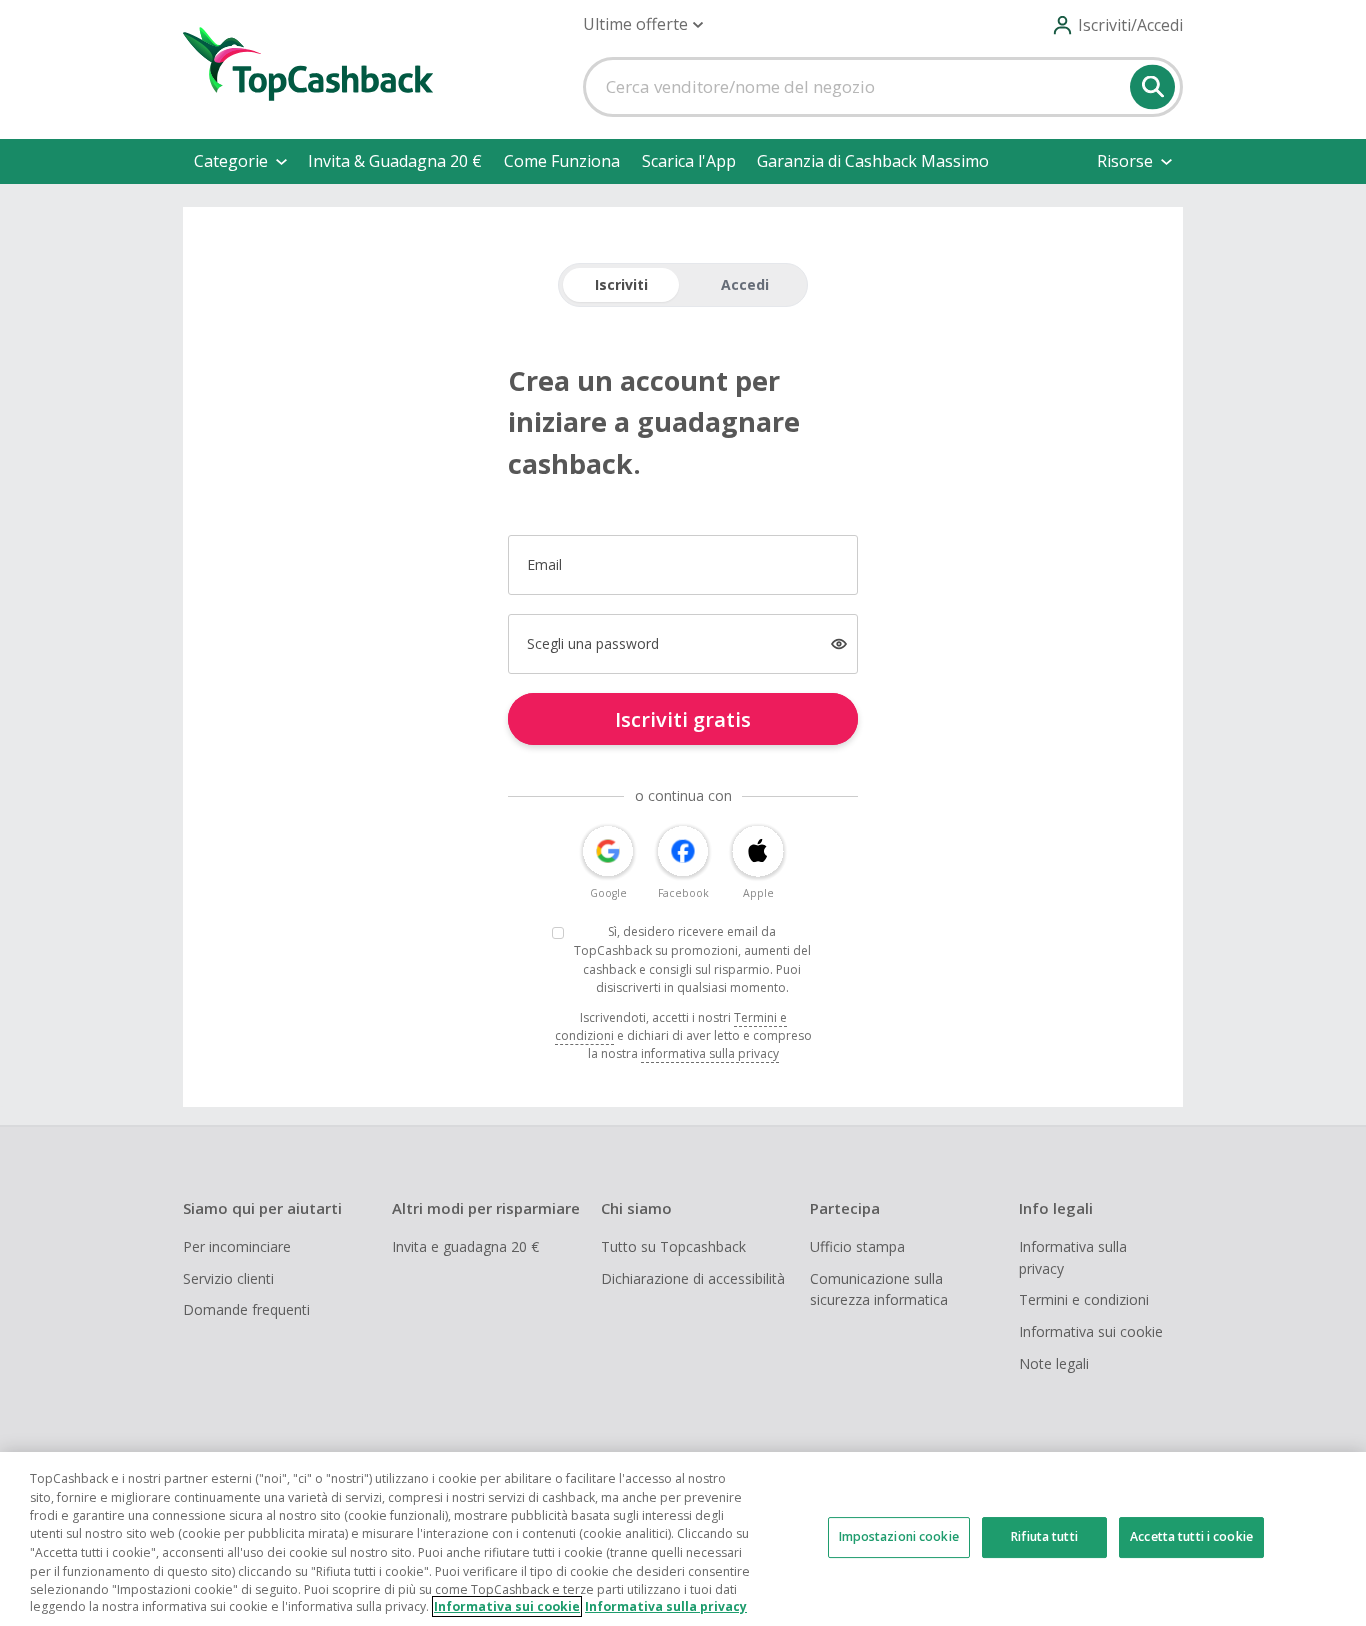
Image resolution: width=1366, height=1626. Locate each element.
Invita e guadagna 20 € (465, 1246)
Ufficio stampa (857, 1246)
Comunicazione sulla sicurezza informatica (879, 1289)
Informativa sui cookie (1091, 1331)
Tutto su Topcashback (673, 1246)
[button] (643, 24)
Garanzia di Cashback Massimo (873, 161)
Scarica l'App (689, 161)
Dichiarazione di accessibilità (693, 1278)
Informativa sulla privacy (1073, 1257)
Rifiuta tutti (1044, 1536)
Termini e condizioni (1084, 1299)
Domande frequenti (246, 1309)
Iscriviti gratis (683, 719)
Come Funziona (562, 161)
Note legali (1054, 1363)
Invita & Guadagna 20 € (395, 161)
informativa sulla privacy (710, 1053)
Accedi (745, 284)
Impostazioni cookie (899, 1536)
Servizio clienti (228, 1278)
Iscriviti (621, 284)
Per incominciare (237, 1246)
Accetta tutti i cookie (1191, 1536)
